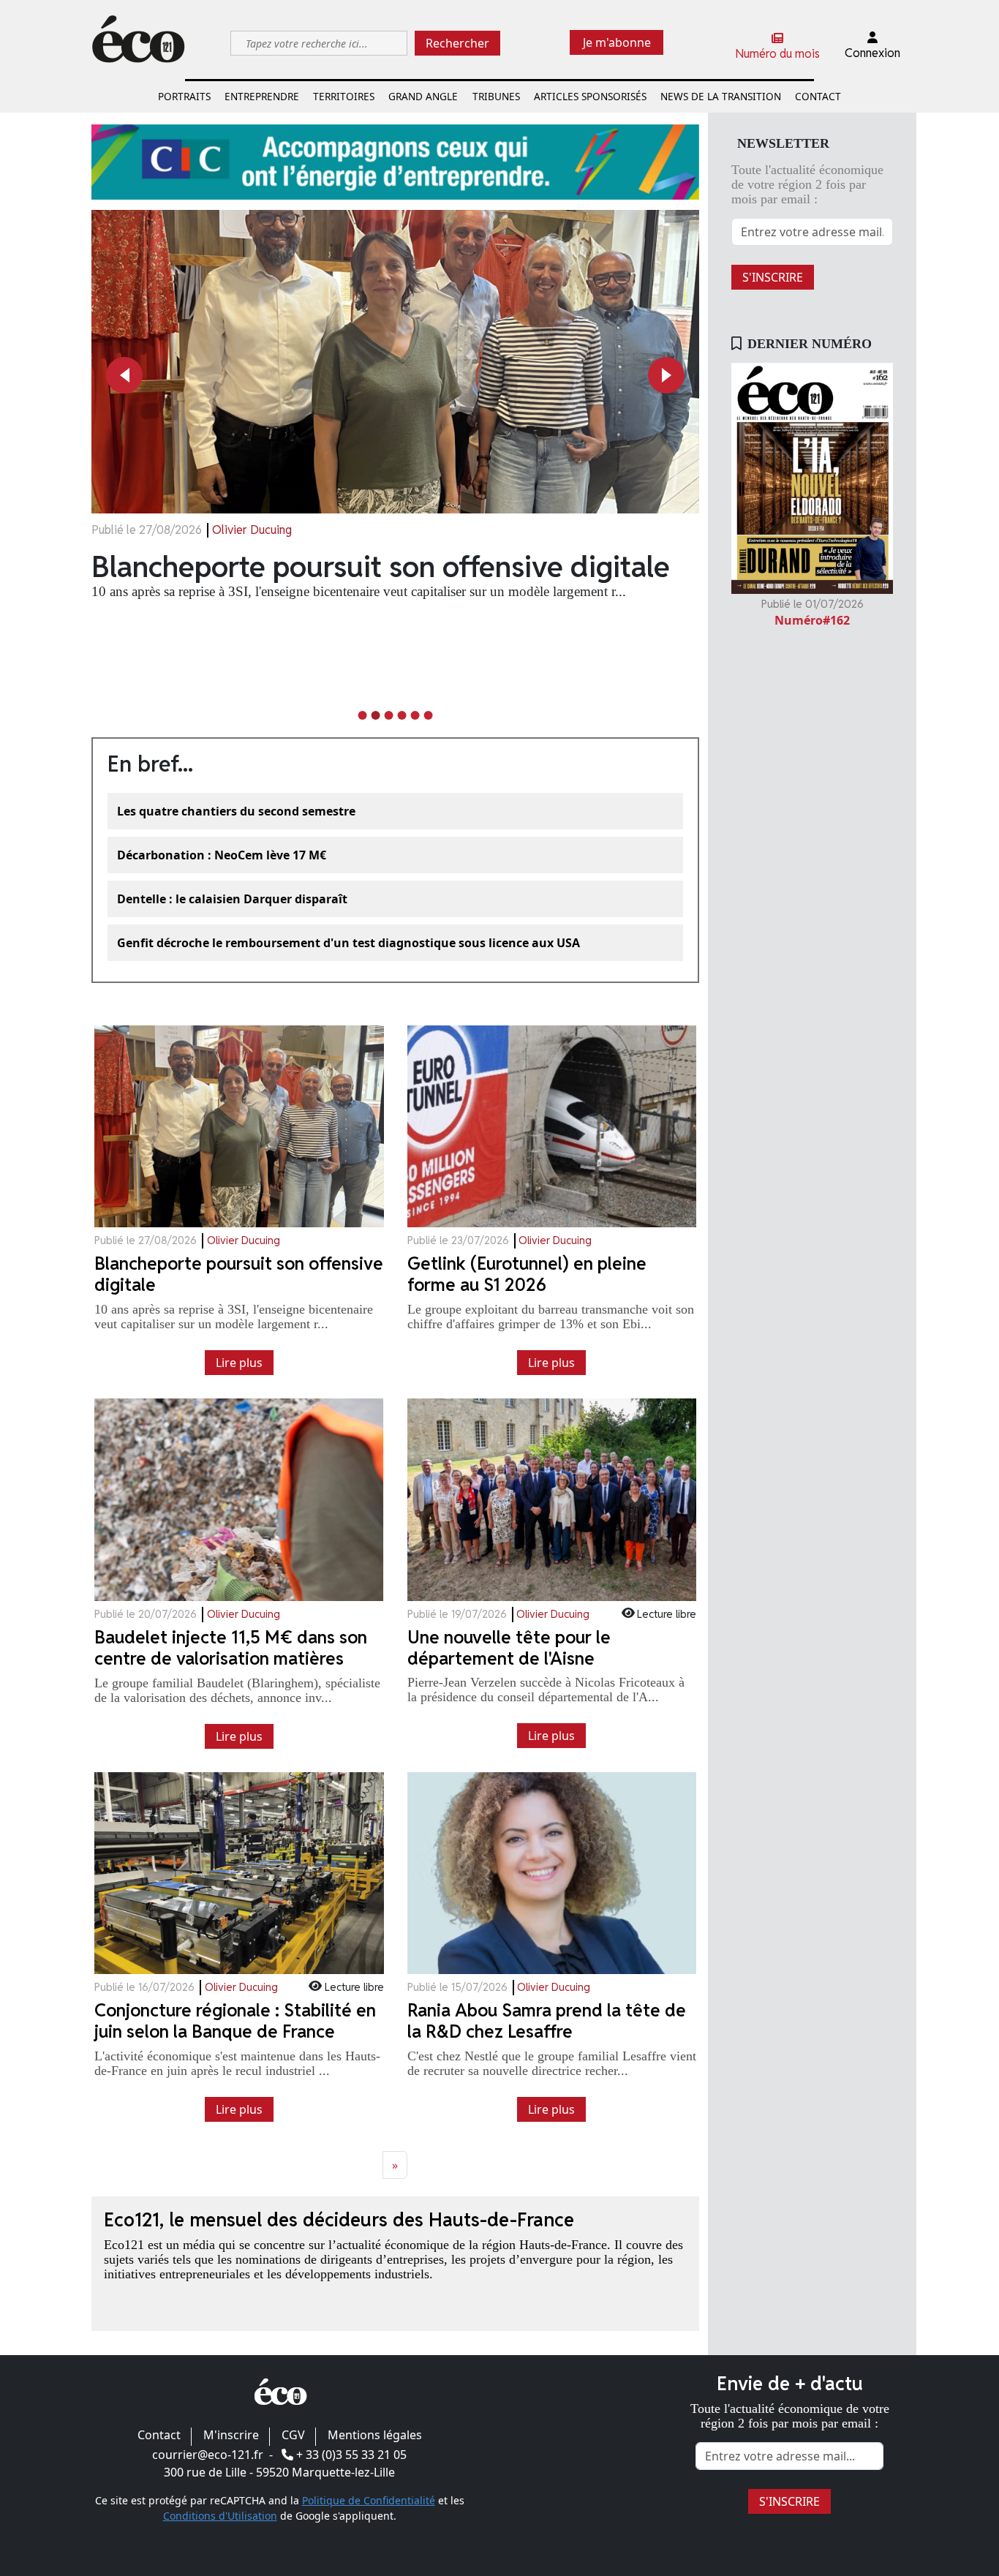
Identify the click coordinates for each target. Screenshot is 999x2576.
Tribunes (496, 96)
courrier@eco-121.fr (208, 2455)
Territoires (344, 96)
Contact (818, 96)
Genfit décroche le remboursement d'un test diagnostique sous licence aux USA (348, 943)
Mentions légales (375, 2435)
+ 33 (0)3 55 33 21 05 (351, 2455)
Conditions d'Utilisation (220, 2516)
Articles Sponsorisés (590, 96)
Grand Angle (423, 96)
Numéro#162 (812, 620)
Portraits (184, 96)
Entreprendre (262, 96)
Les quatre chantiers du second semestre (236, 811)
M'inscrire (231, 2435)
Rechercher (457, 43)
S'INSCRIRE (773, 277)
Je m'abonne (617, 42)
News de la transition (721, 96)
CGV (293, 2435)
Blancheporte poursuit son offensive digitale (381, 567)
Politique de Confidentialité (369, 2500)
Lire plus (239, 1363)
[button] (124, 375)
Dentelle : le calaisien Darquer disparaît (232, 899)
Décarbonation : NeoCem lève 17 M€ (222, 855)
